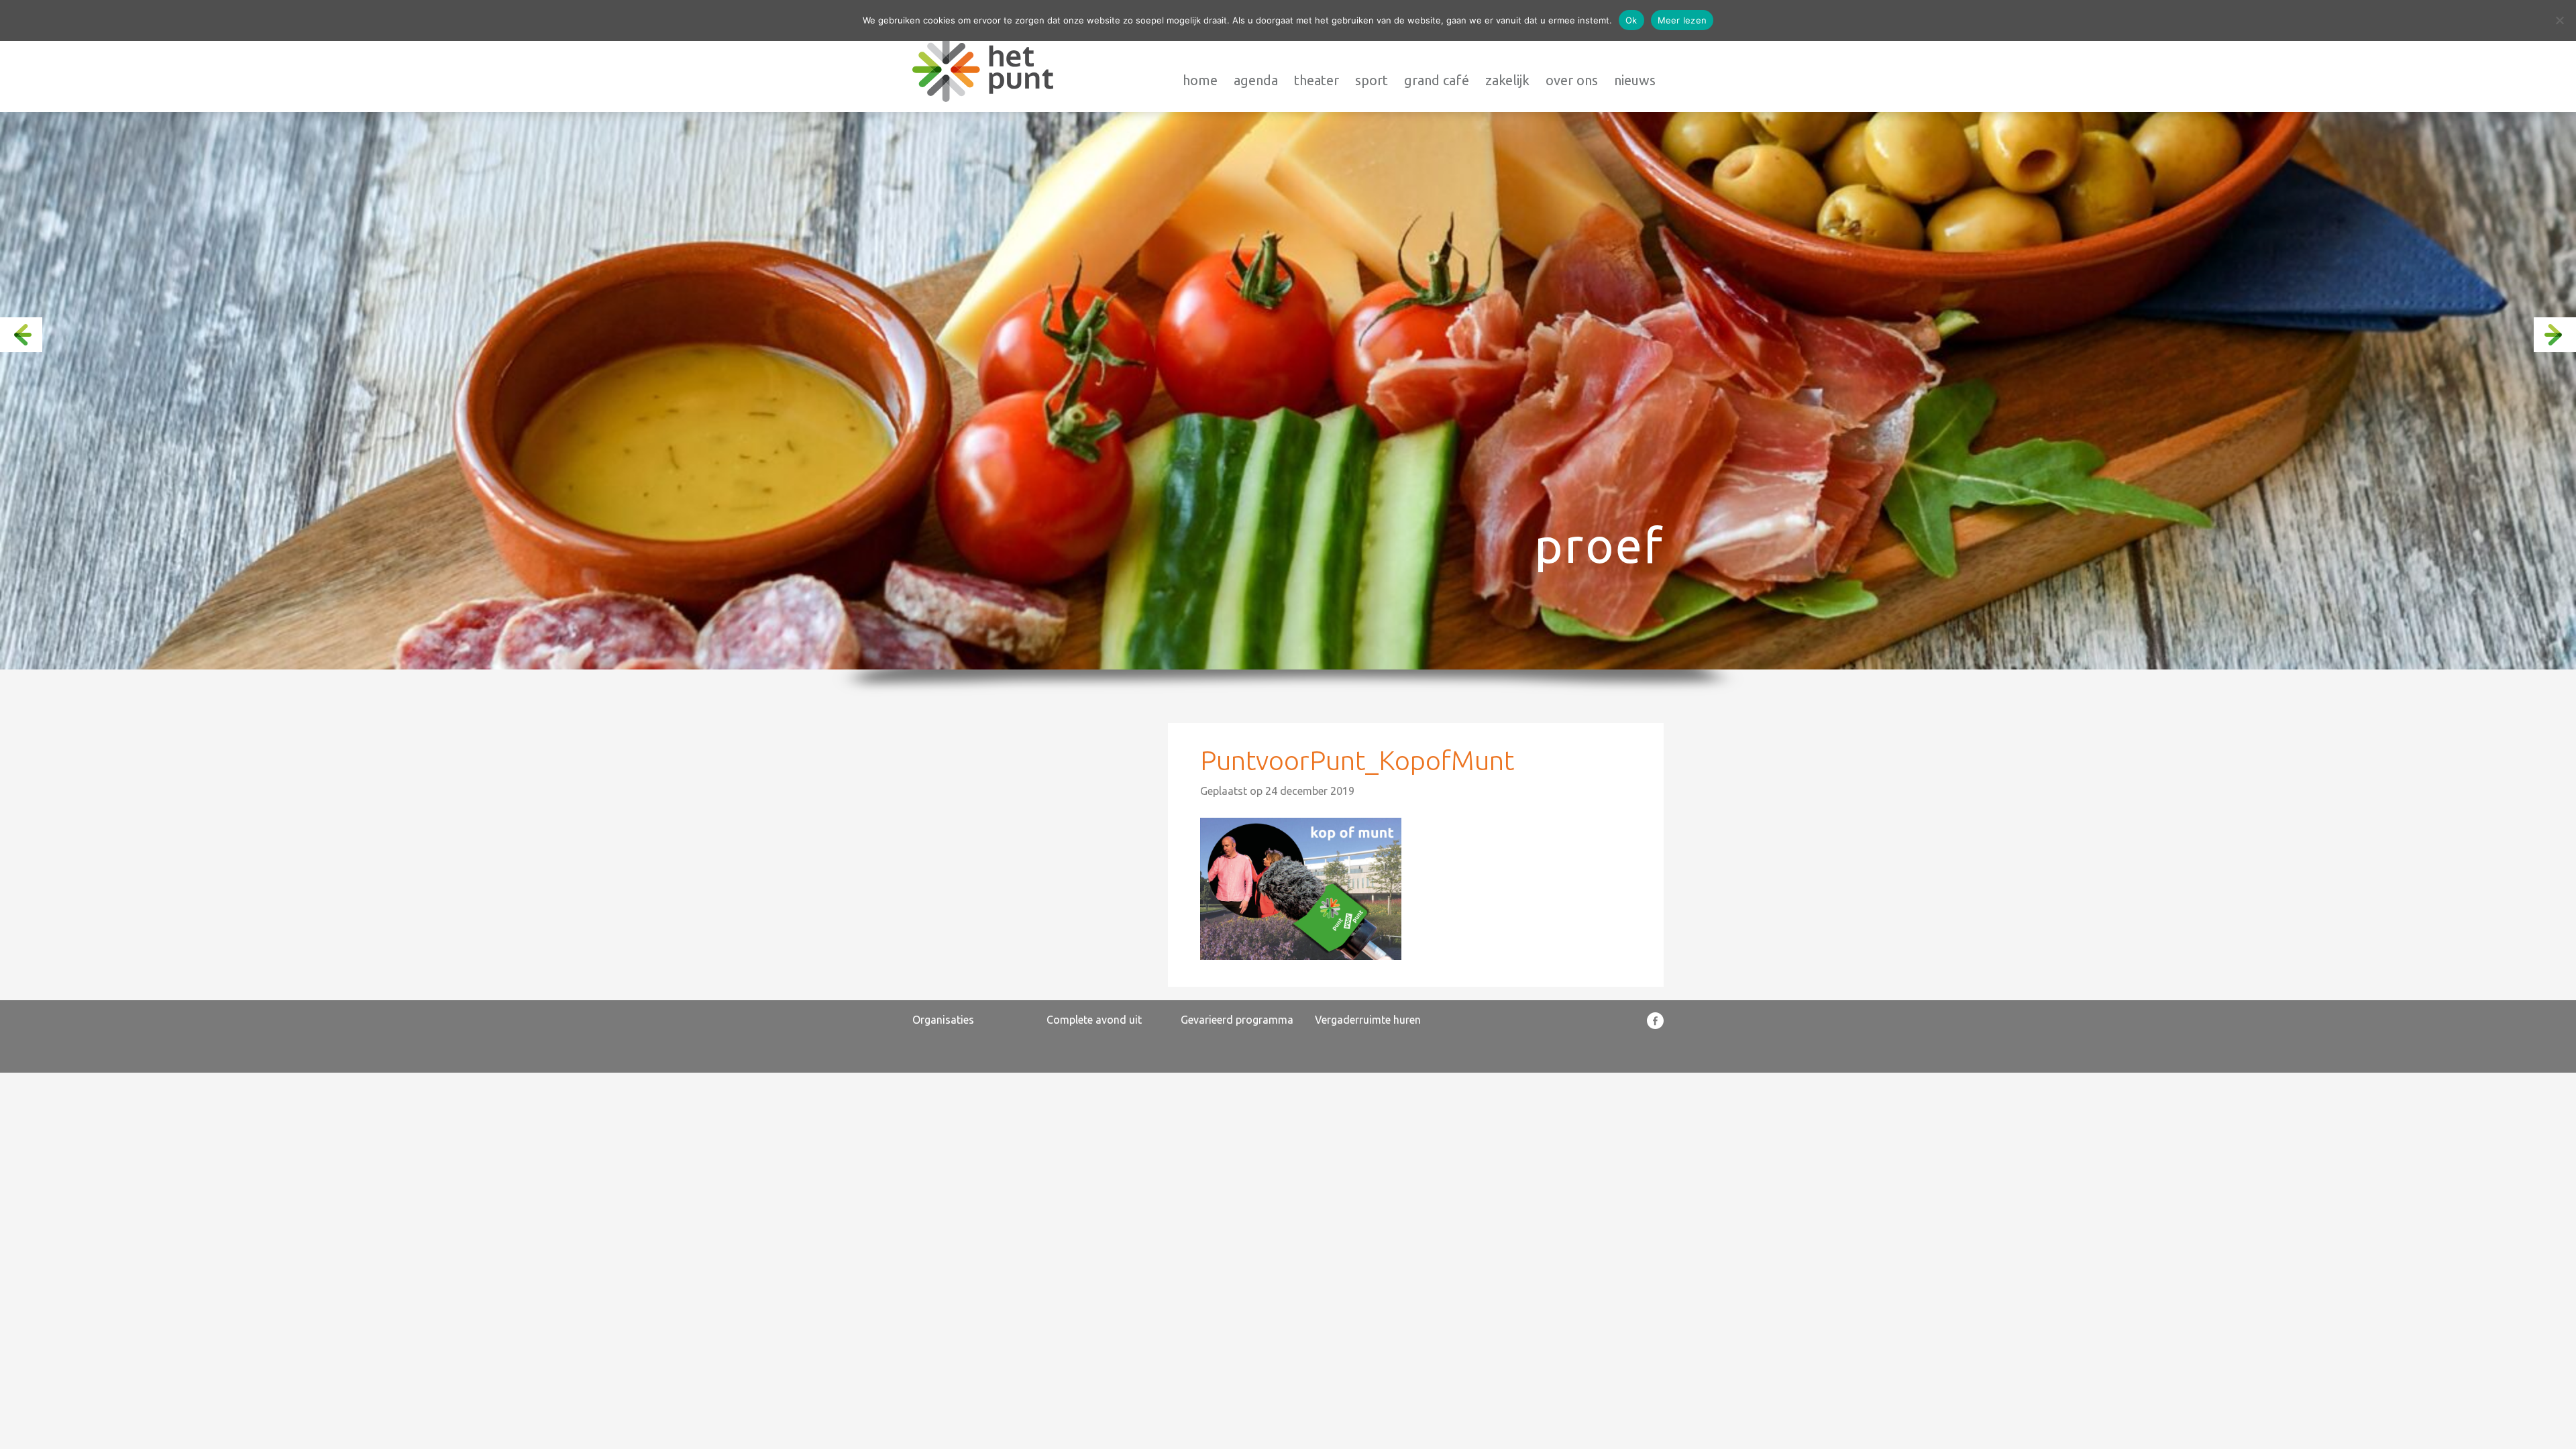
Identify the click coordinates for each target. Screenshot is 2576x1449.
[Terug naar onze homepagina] (983, 69)
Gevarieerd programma (1237, 1020)
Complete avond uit (1094, 1020)
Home (1200, 80)
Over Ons (1572, 80)
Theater (1317, 80)
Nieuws (1635, 80)
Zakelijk (1507, 80)
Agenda (1256, 80)
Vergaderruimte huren (1368, 1020)
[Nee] (2559, 20)
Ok (1631, 20)
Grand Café (1437, 80)
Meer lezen (1682, 20)
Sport (1372, 80)
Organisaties (943, 1020)
